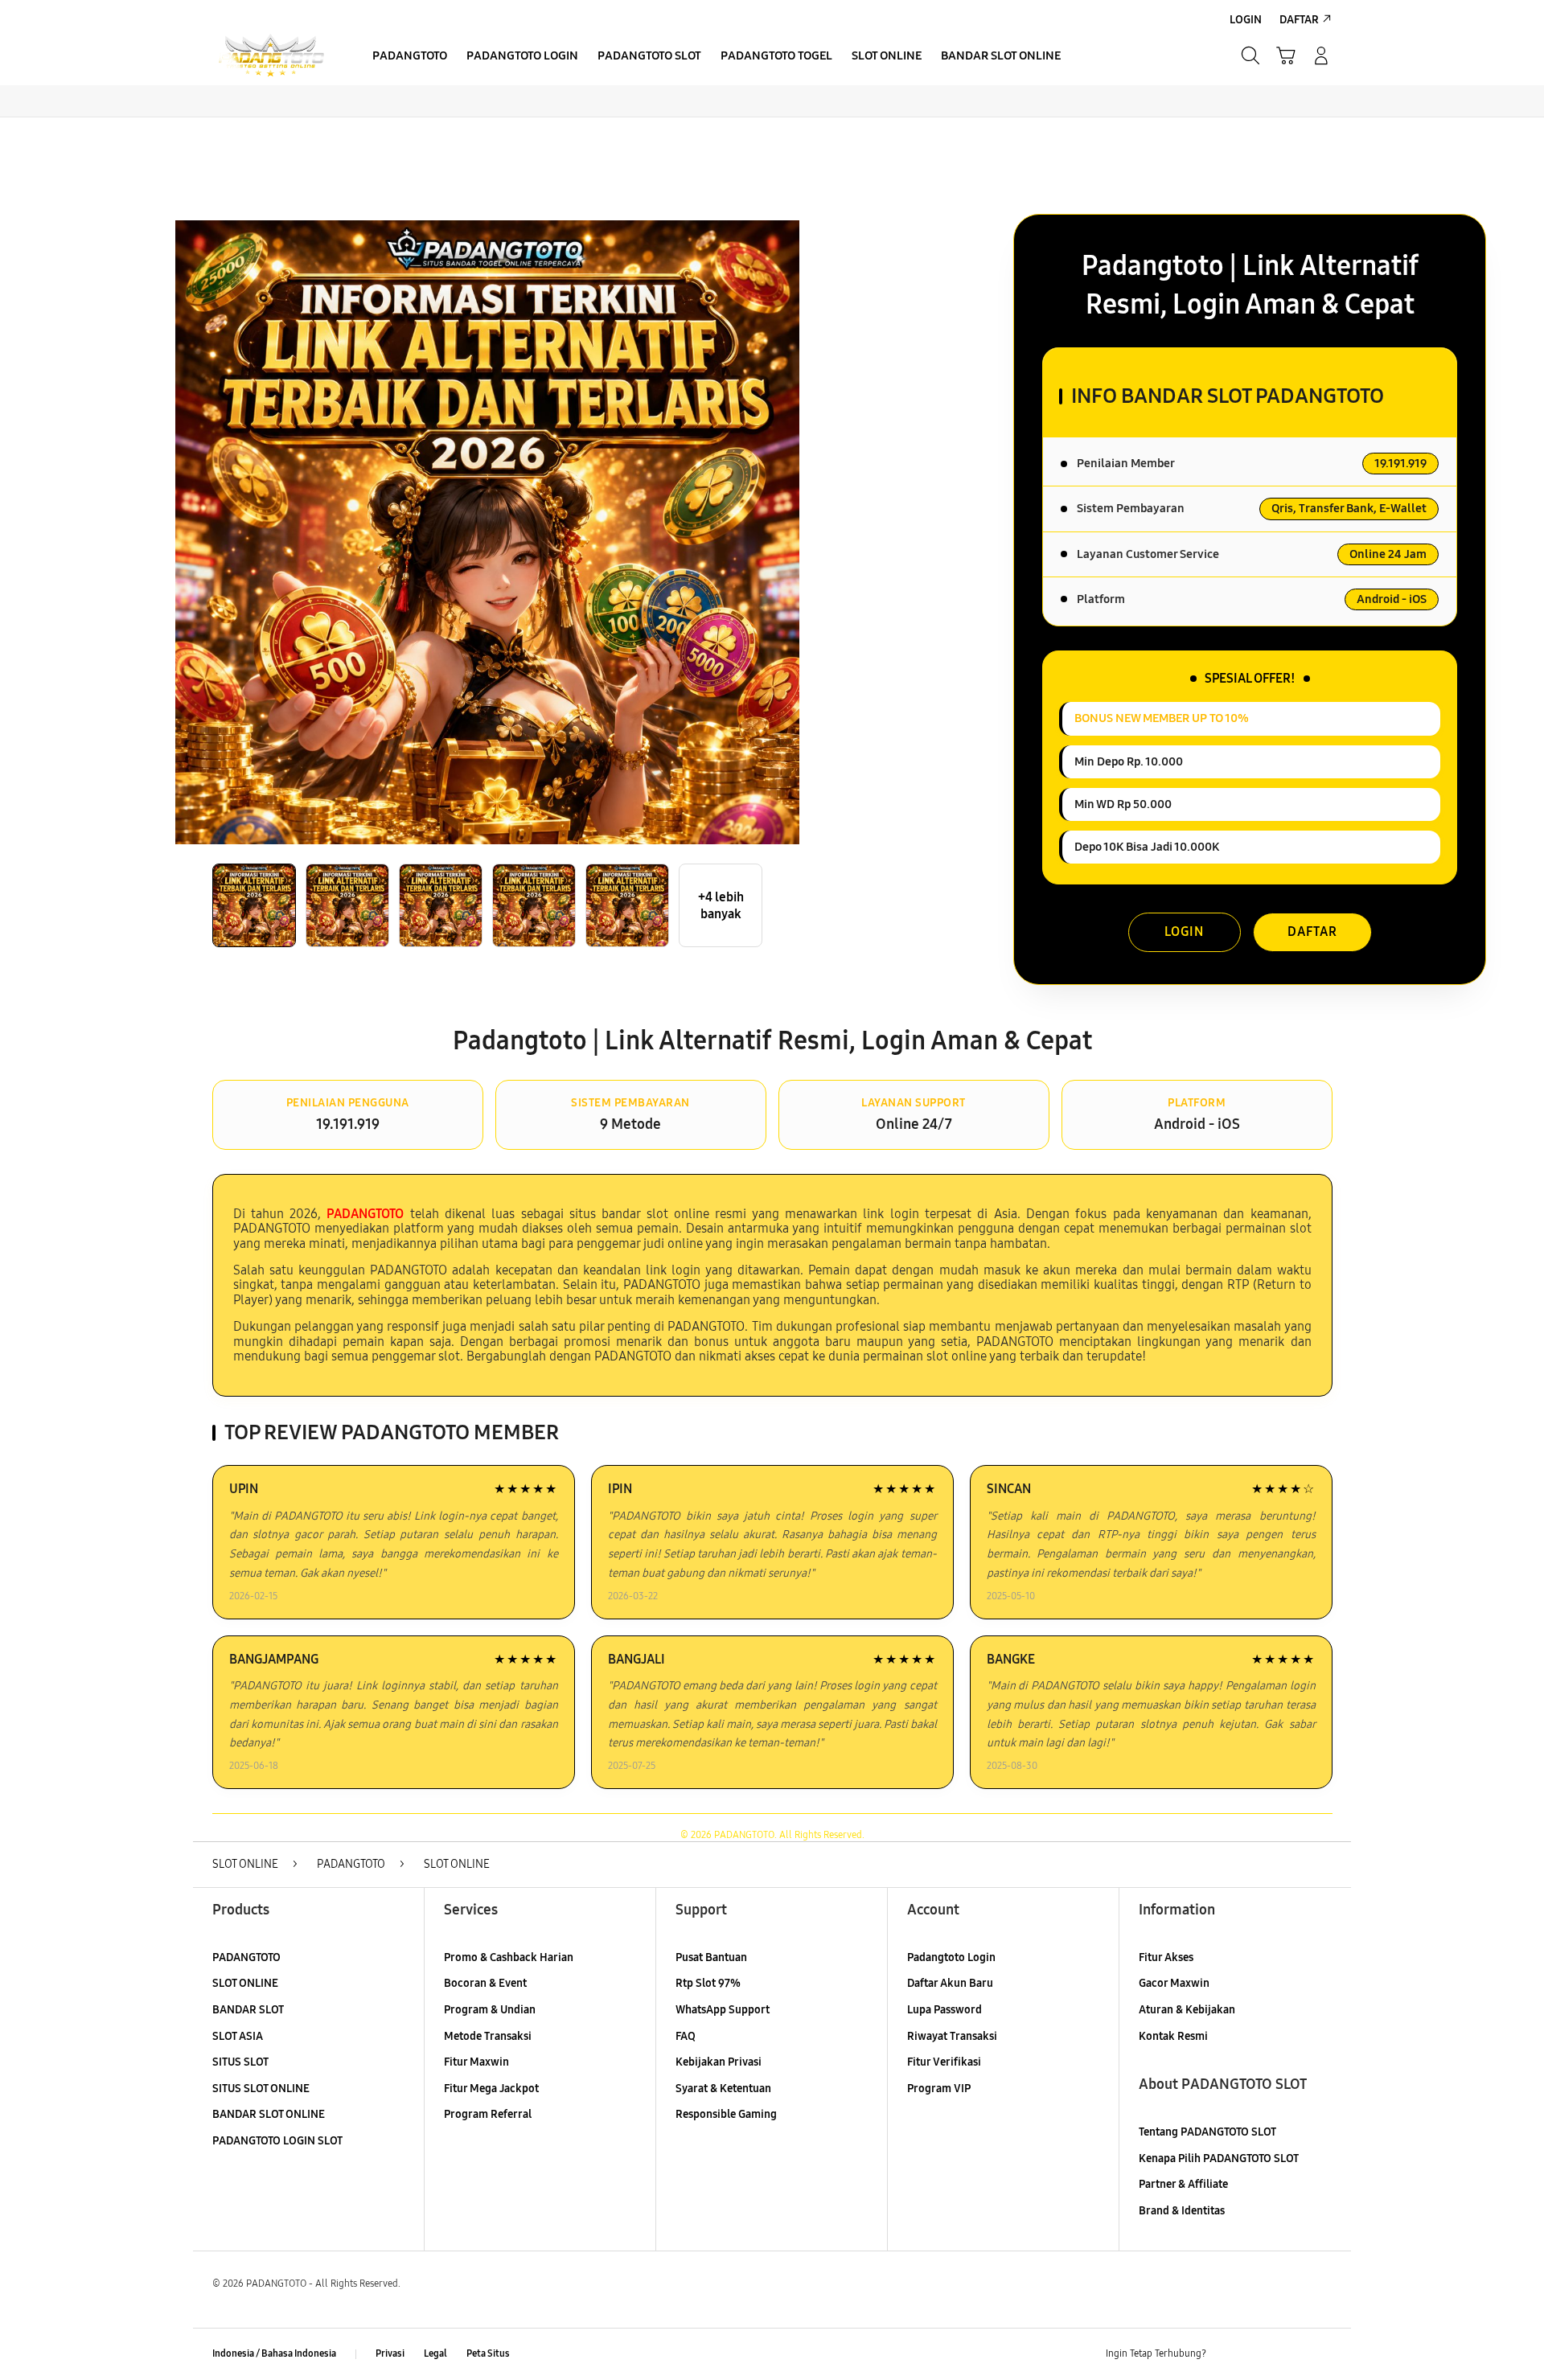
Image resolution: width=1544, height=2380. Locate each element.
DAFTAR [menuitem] (1299, 20)
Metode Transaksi (488, 2036)
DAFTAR (1312, 931)
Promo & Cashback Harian (509, 1957)
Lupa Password (944, 2010)
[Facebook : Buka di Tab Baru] (1228, 2354)
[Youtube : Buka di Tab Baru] (1322, 2354)
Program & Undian (490, 2010)
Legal (435, 2353)
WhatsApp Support (723, 2010)
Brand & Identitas (1182, 2211)
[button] (1286, 55)
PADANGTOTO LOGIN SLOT (277, 2141)
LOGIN (1184, 931)
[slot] (271, 56)
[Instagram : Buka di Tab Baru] (1291, 2354)
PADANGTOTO (246, 1957)
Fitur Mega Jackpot (491, 2089)
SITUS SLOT (240, 2062)
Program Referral (488, 2114)
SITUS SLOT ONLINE (261, 2089)
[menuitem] (410, 57)
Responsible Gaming (726, 2114)
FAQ (686, 2036)
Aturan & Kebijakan (1187, 2010)
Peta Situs (488, 2353)
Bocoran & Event (485, 1983)
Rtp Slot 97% (708, 1983)
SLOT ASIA (238, 2036)
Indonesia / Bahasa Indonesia (274, 2353)
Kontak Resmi (1173, 2036)
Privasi (390, 2353)
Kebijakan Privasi (719, 2062)
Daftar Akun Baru (950, 1983)
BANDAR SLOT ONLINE (269, 2114)
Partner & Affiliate (1183, 2184)
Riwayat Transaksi (952, 2036)
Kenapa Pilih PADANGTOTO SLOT (1219, 2158)
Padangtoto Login (951, 1957)
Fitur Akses (1166, 1957)
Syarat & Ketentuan (723, 2089)
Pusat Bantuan (711, 1957)
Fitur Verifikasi (944, 2062)
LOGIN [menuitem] (1246, 20)
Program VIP (939, 2089)
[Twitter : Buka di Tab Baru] (1259, 2354)
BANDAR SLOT (248, 2010)
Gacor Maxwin (1174, 1983)
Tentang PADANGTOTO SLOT (1207, 2132)
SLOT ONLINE (245, 1983)
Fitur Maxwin (476, 2062)
